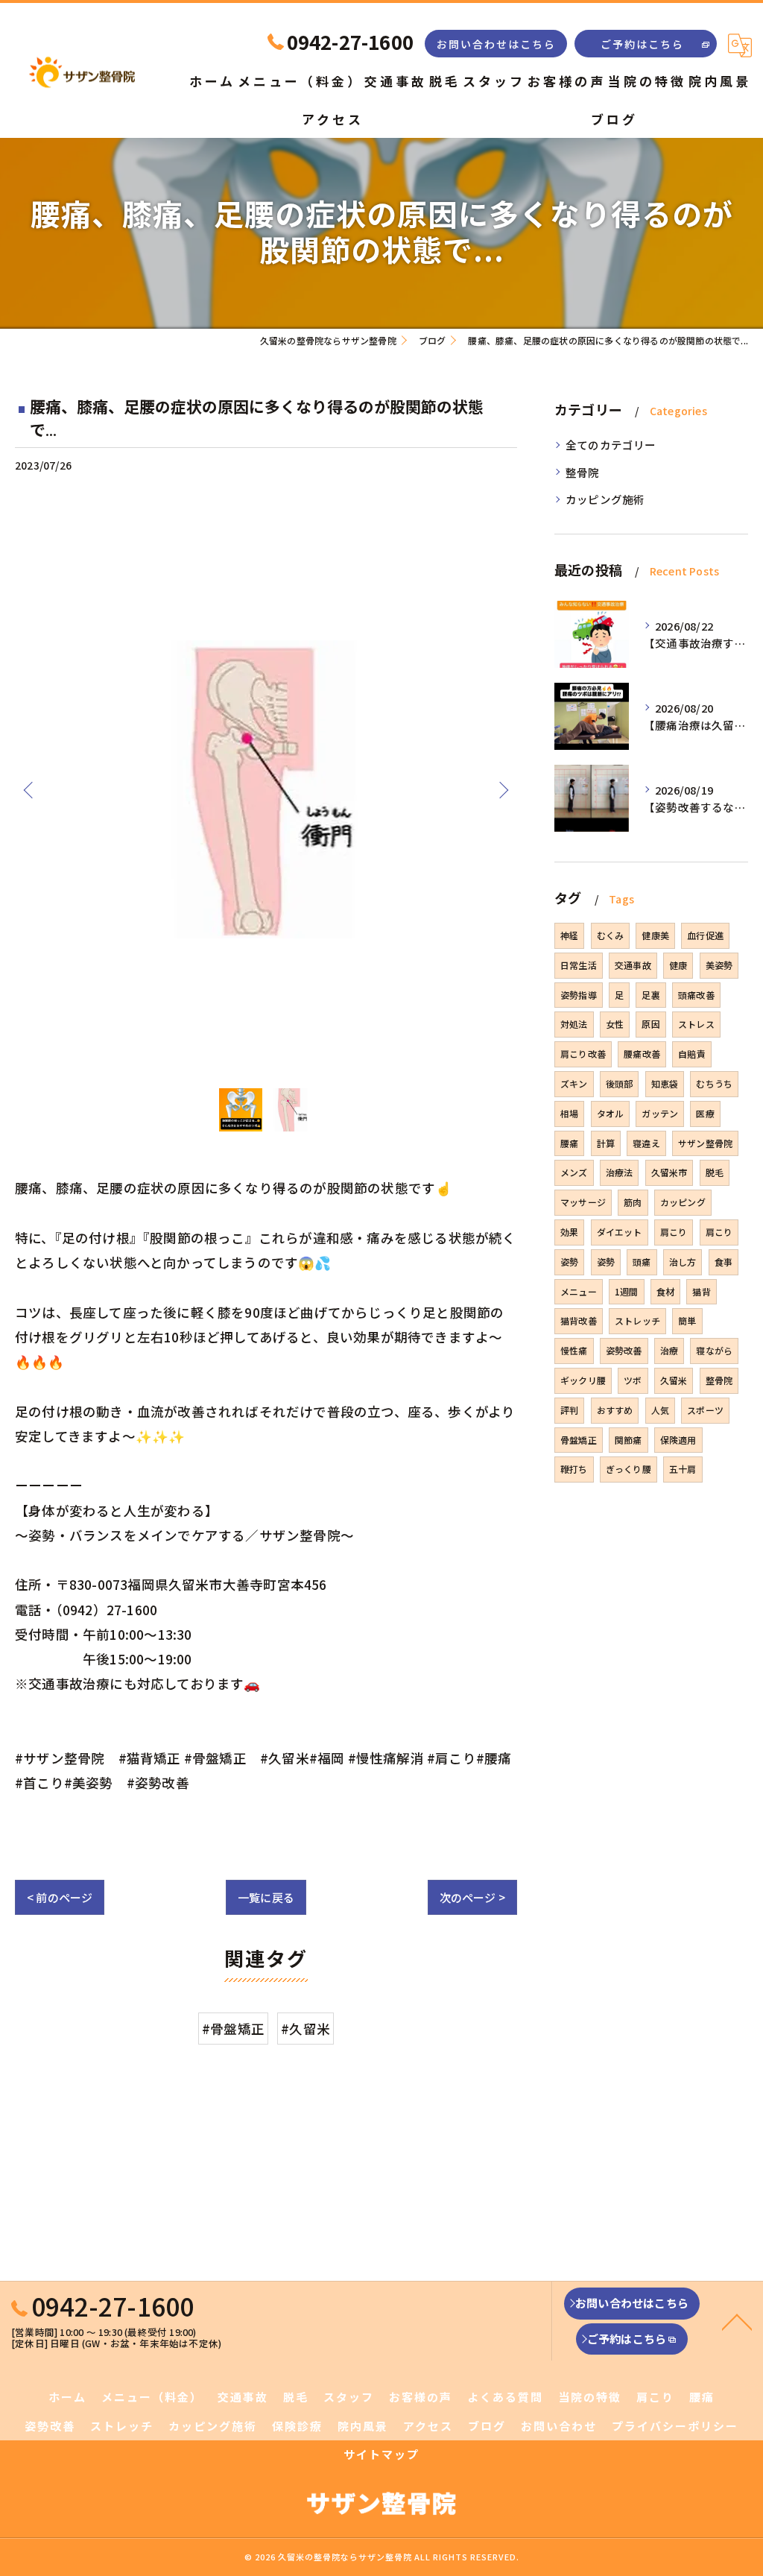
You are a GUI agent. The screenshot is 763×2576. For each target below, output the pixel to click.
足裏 (650, 995)
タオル (611, 1113)
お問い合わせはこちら (496, 44)
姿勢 (569, 1262)
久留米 (674, 1380)
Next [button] (502, 789)
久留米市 (669, 1172)
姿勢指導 (579, 995)
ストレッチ (637, 1320)
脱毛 (715, 1172)
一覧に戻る (266, 1897)
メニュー (579, 1291)
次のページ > (472, 1897)
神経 (569, 935)
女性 (615, 1024)
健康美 (655, 935)
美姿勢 (719, 965)
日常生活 (579, 965)
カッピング (683, 1202)
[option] (266, 789)
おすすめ (615, 1410)
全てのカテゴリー (611, 445)
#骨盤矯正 (233, 2029)
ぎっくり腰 (629, 1469)
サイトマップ (381, 2454)
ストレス (696, 1024)
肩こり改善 (583, 1054)
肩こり (674, 1232)
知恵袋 (665, 1083)
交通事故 (633, 965)
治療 (669, 1350)
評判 (569, 1410)
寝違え (646, 1143)
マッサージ (583, 1202)
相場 (569, 1113)
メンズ (574, 1172)
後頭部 (620, 1083)
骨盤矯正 (579, 1440)
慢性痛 (574, 1350)
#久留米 (305, 2029)
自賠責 (692, 1054)
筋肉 (633, 1202)
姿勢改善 (624, 1350)
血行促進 (705, 935)
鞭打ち (574, 1469)
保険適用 (678, 1440)
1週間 (627, 1291)
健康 (678, 965)
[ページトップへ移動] (737, 2321)
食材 (665, 1291)
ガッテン (660, 1113)
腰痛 (569, 1143)
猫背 (701, 1291)
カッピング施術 (605, 499)
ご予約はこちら (642, 44)
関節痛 (629, 1440)
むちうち (714, 1083)
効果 (569, 1232)
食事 (724, 1262)
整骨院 (583, 472)
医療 (705, 1113)
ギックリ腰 (583, 1380)
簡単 (687, 1320)
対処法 (574, 1024)
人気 (660, 1410)
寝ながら (714, 1350)
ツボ (633, 1380)
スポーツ (705, 1410)
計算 (606, 1143)
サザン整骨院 (705, 1143)
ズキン (574, 1083)
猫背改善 (579, 1320)
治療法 (620, 1172)
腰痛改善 (642, 1054)
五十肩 (683, 1469)
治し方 (683, 1262)
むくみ (611, 935)
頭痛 (642, 1262)
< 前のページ (60, 1897)
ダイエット (620, 1232)
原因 (650, 1024)
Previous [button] (30, 789)
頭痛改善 (696, 995)
